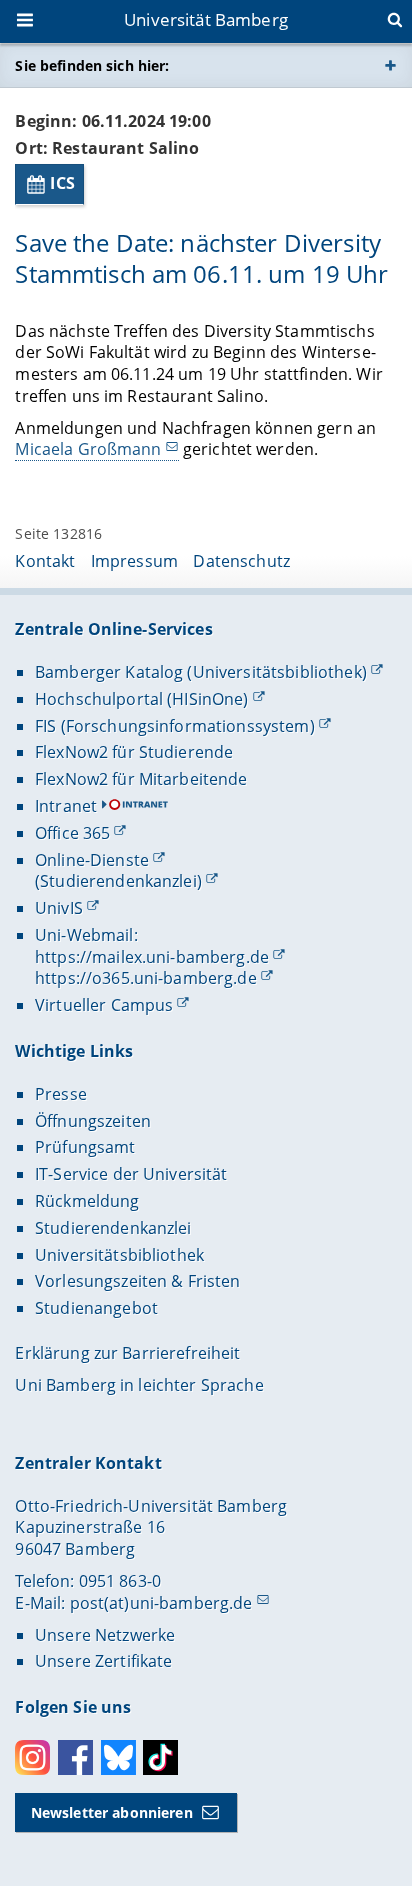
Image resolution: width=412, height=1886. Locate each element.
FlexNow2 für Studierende (134, 752)
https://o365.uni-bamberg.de (146, 978)
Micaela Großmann (88, 449)
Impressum (134, 561)
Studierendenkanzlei (113, 1228)
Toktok (160, 1757)
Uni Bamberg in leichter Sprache (139, 1385)
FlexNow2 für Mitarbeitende (141, 779)
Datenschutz (241, 561)
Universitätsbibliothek (119, 1255)
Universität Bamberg (206, 19)
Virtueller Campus (104, 1005)
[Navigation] (27, 22)
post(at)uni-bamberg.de (161, 1603)
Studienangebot (96, 1308)
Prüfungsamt (85, 1147)
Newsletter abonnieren (112, 1812)
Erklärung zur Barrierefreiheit (127, 1353)
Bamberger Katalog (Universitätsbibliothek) (201, 672)
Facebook (75, 1757)
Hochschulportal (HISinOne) (142, 699)
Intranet (66, 806)
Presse (61, 1094)
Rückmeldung (87, 1201)
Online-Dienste (92, 860)
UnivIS (59, 908)
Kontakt (45, 561)
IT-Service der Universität (131, 1174)
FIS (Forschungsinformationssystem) (175, 726)
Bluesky (118, 1757)
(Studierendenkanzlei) (118, 881)
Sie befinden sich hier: (92, 65)
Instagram (32, 1757)
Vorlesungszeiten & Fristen (138, 1281)
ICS (62, 183)
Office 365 (72, 833)
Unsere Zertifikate (104, 1661)
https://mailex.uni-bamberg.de (152, 957)
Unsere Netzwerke (105, 1635)
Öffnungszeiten (93, 1121)
